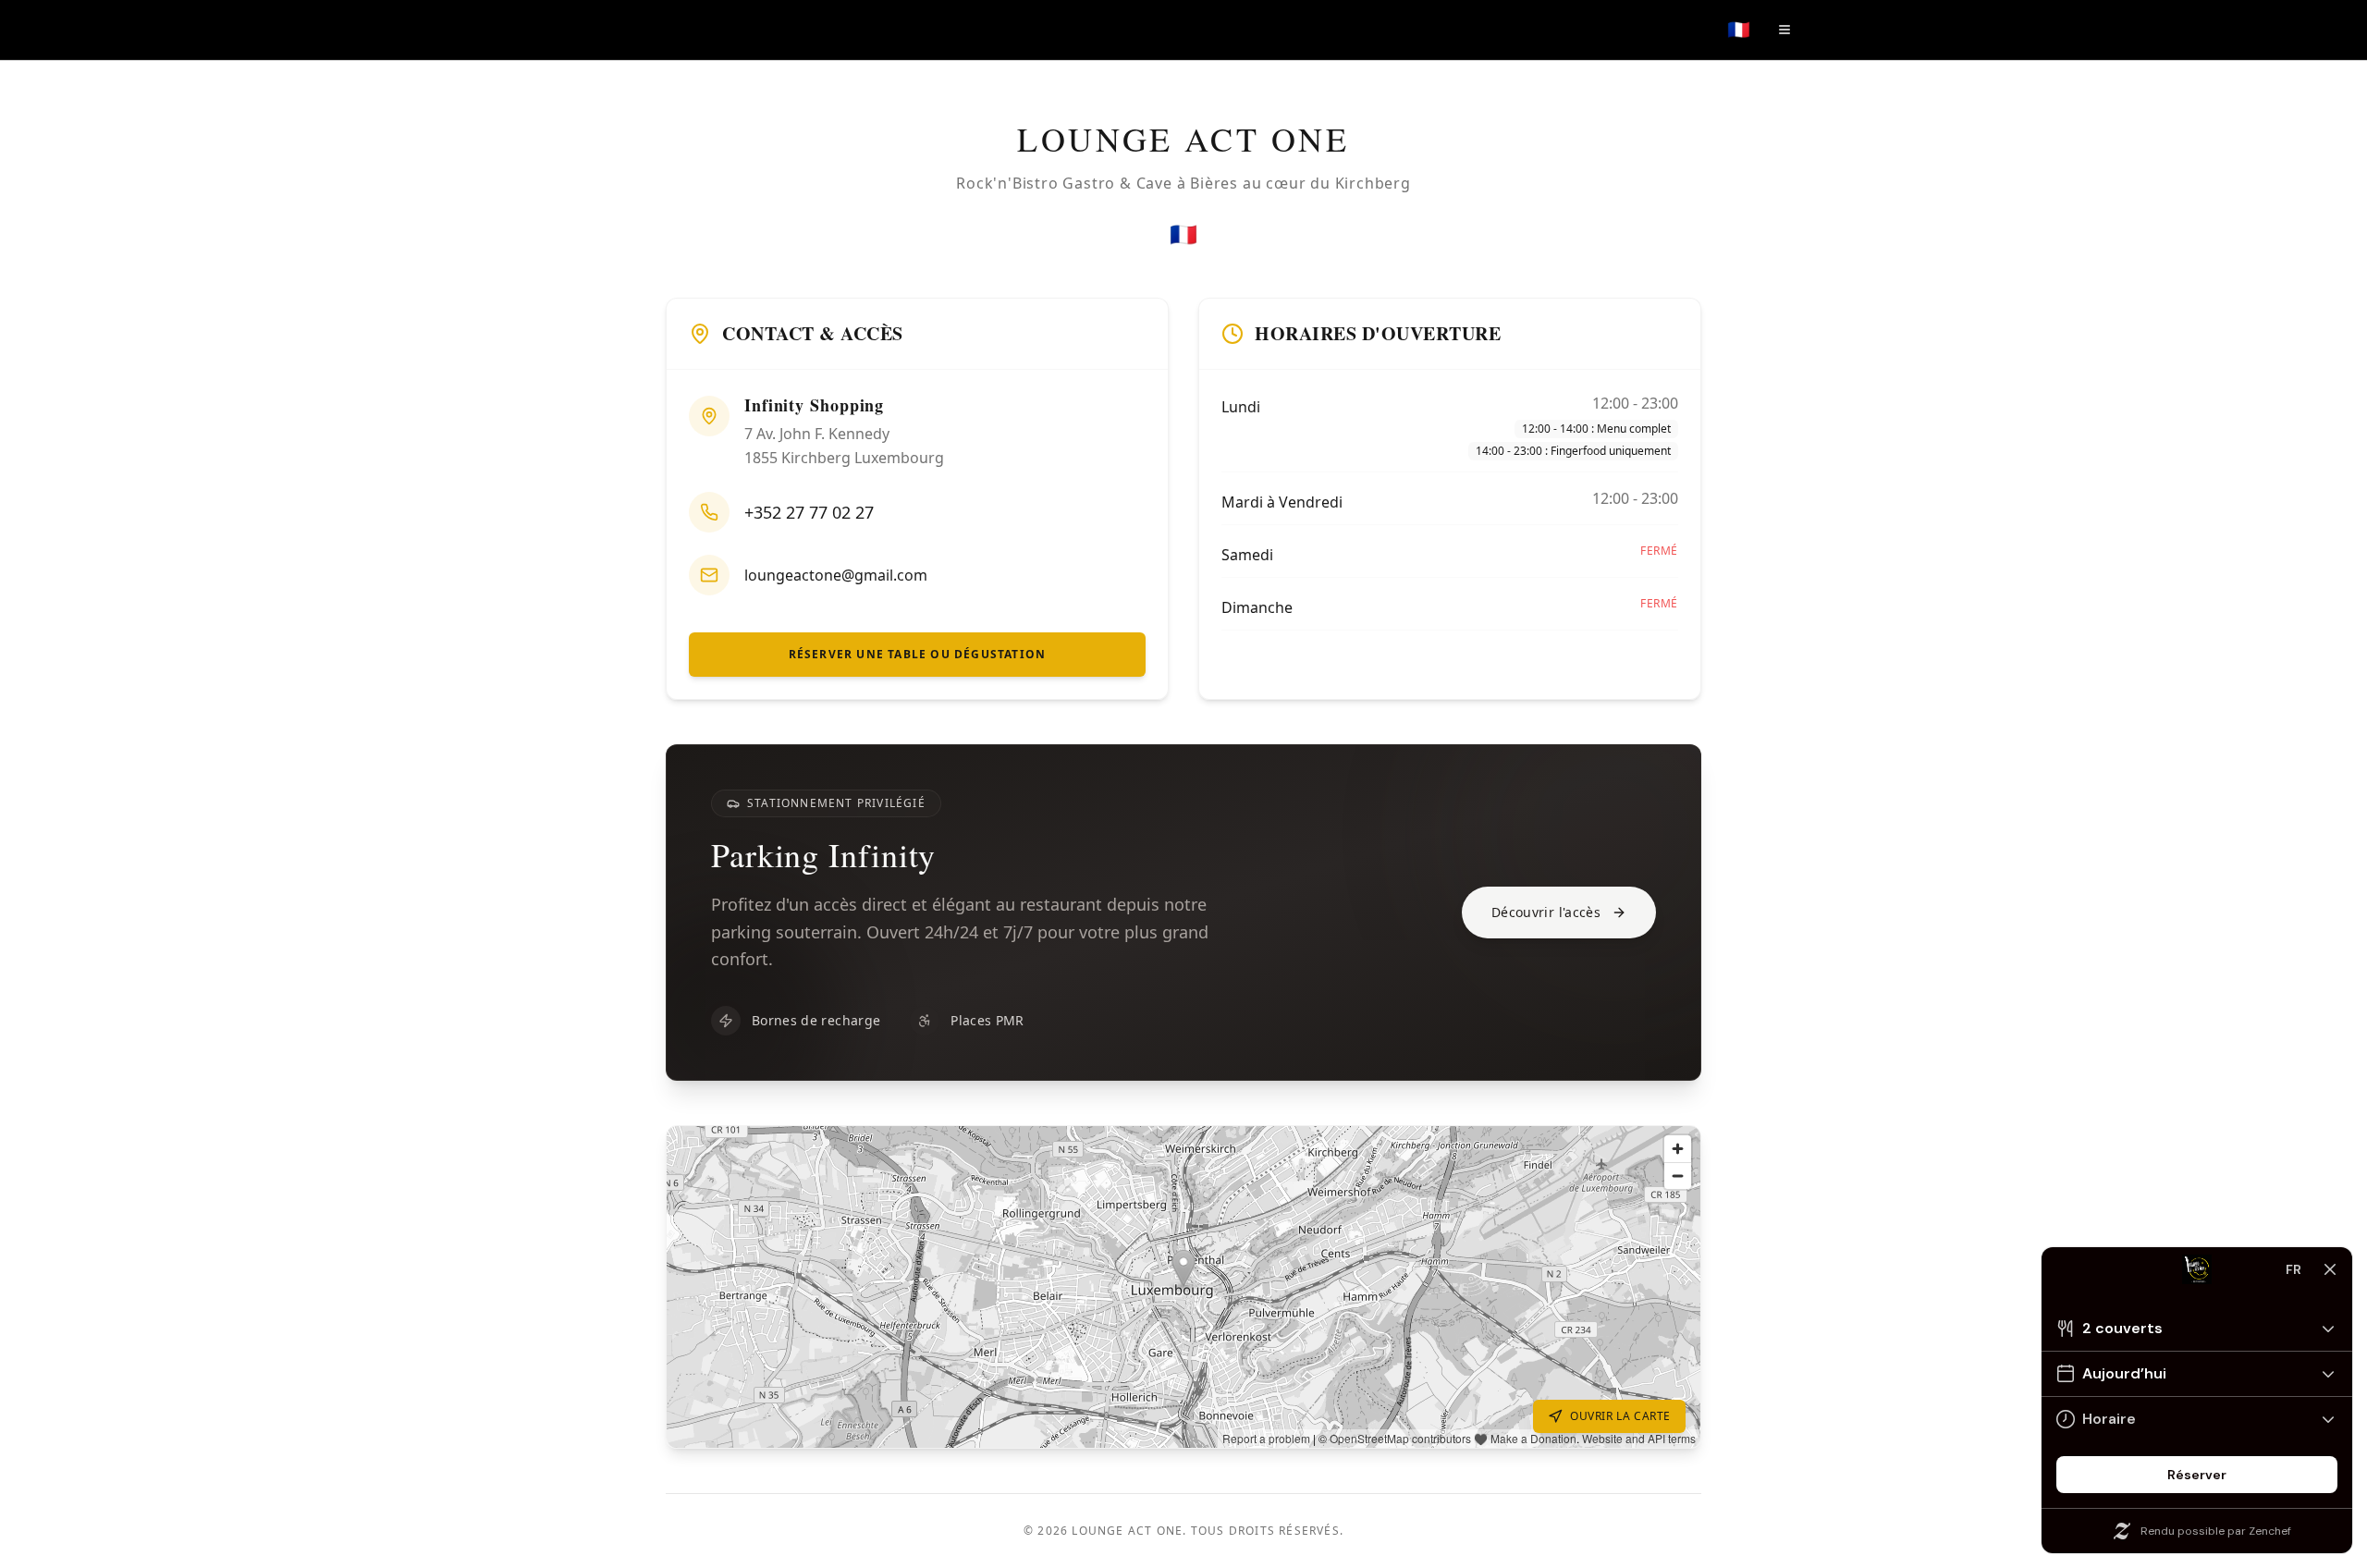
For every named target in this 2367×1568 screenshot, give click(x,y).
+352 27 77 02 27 (809, 512)
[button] (1183, 1287)
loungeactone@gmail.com (836, 575)
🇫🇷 (1739, 30)
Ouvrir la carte (1620, 1416)
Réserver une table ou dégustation (918, 654)
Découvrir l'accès (1546, 912)
